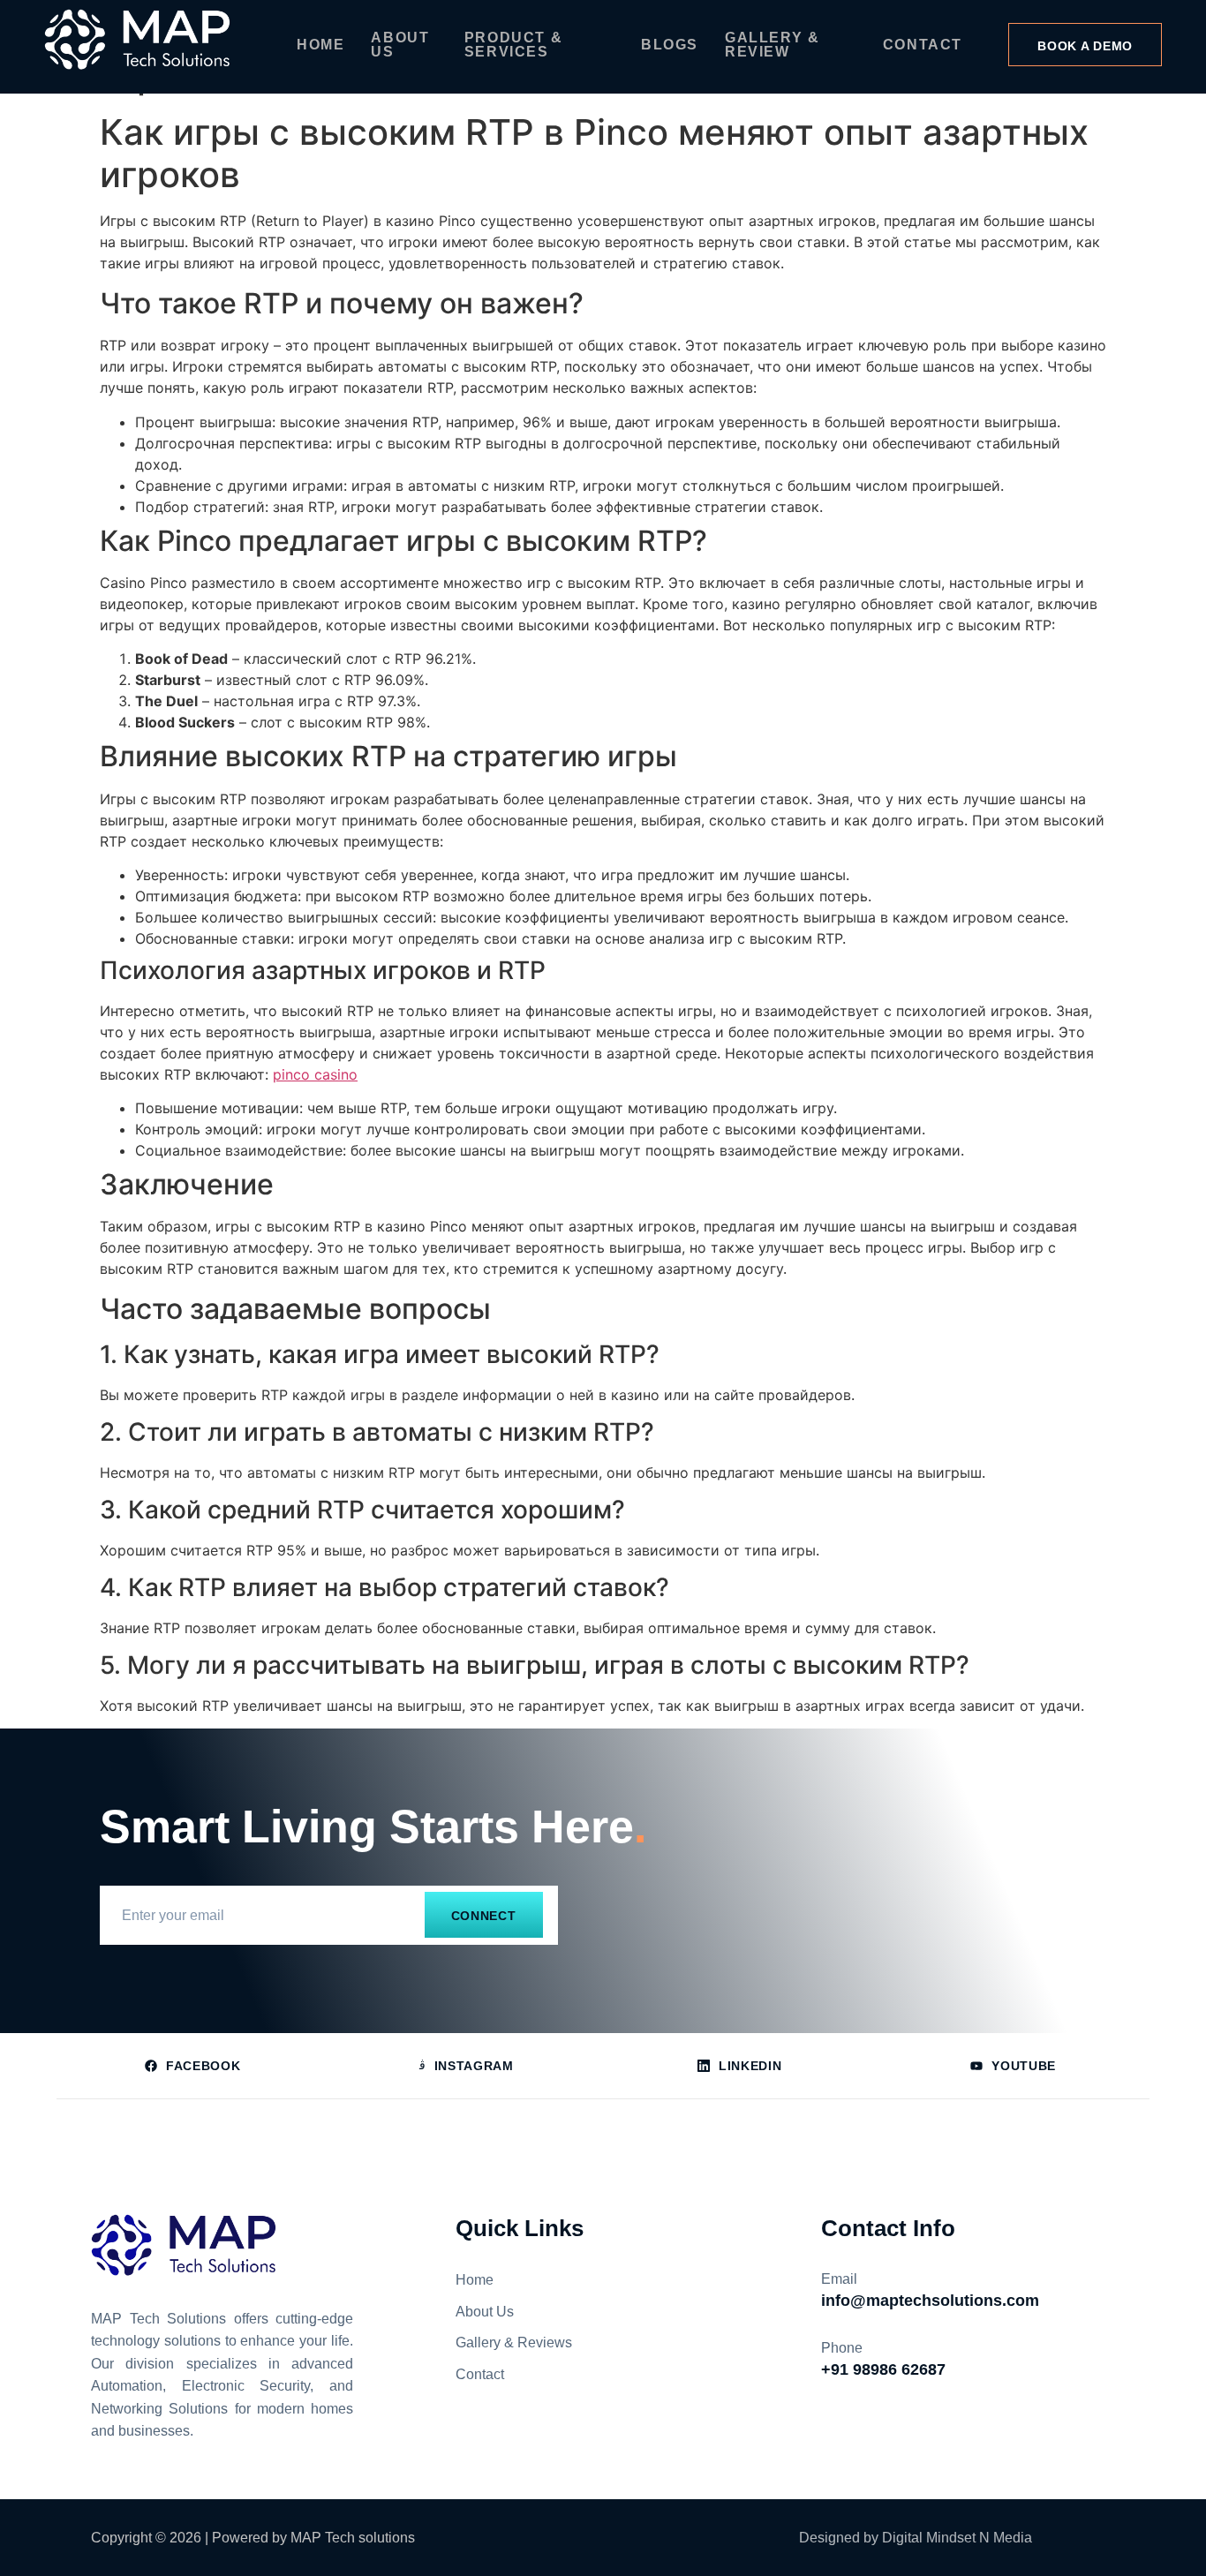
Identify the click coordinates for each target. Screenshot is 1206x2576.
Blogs (670, 45)
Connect (484, 1916)
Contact (923, 45)
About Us (400, 45)
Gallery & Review (772, 45)
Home (320, 45)
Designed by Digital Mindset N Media (916, 2538)
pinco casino (315, 1074)
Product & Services (513, 45)
